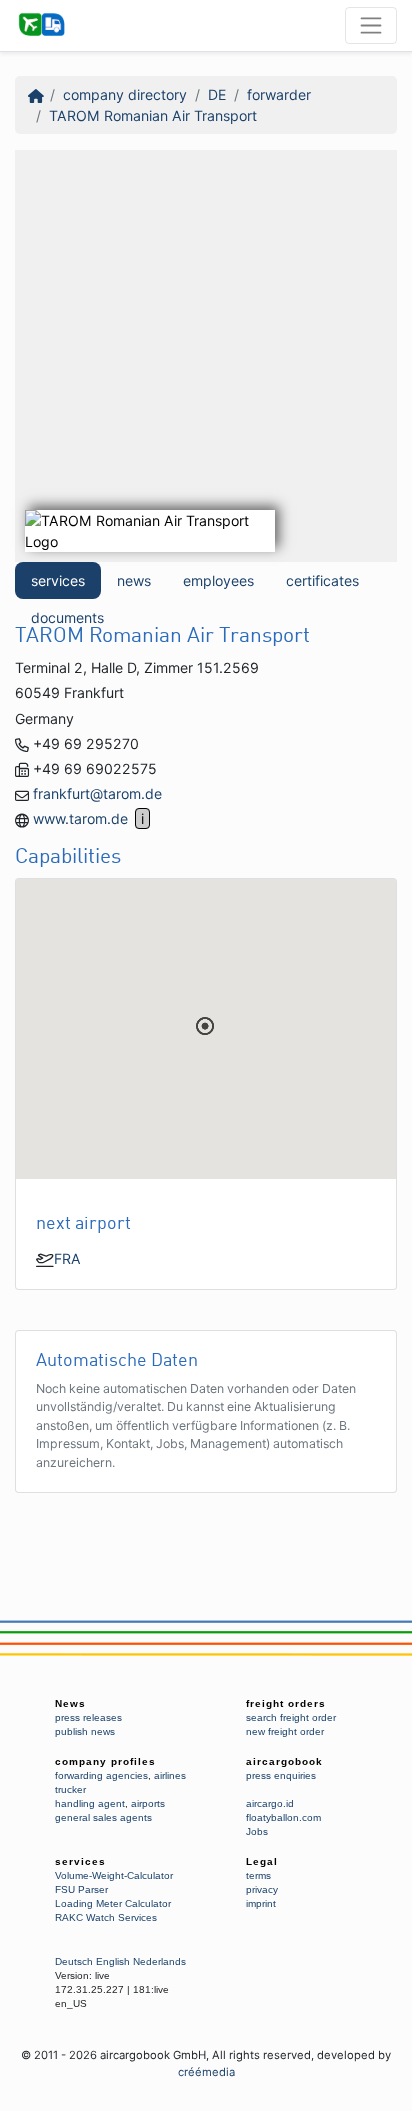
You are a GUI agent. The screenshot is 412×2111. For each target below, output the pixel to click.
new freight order (285, 1731)
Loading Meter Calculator (113, 1903)
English (113, 1961)
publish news (85, 1731)
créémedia (206, 2072)
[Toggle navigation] (371, 25)
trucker (70, 1789)
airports (148, 1803)
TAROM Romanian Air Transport (153, 115)
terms (258, 1875)
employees (218, 580)
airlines (170, 1775)
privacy (262, 1889)
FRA (67, 1258)
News (70, 1703)
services (58, 580)
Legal (262, 1861)
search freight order (291, 1717)
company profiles (105, 1761)
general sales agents (103, 1817)
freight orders (286, 1703)
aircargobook (284, 1761)
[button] (205, 1026)
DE (217, 94)
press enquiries (281, 1775)
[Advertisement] (206, 356)
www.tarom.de (80, 818)
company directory (125, 94)
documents (67, 617)
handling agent (90, 1803)
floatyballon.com (283, 1817)
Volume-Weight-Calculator (114, 1875)
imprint (261, 1903)
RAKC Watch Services (106, 1917)
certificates (322, 580)
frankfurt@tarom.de (97, 793)
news (134, 580)
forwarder (279, 94)
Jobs (257, 1831)
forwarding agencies (101, 1775)
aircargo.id (270, 1803)
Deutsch (74, 1961)
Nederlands (159, 1961)
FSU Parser (81, 1889)
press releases (88, 1717)
